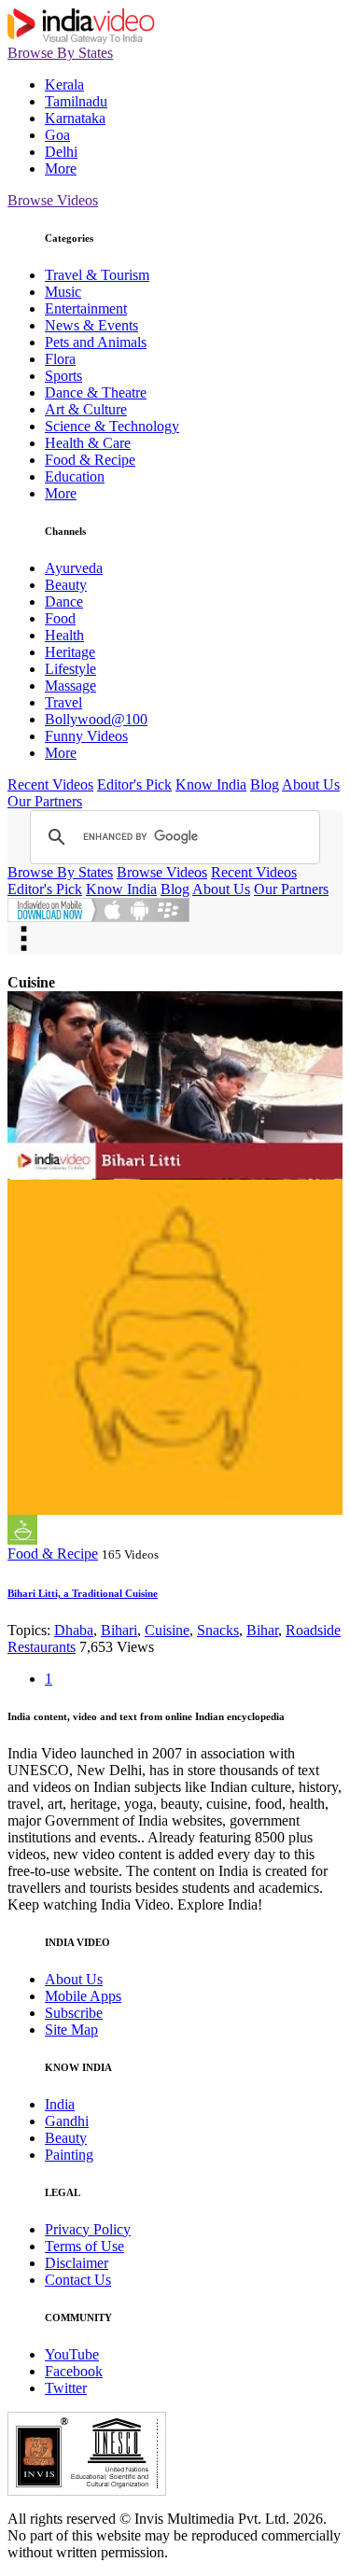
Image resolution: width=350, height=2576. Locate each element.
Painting (69, 2155)
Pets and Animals (96, 342)
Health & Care (88, 443)
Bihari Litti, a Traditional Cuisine (83, 1593)
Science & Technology (112, 426)
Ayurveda (74, 568)
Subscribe (74, 2013)
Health (64, 635)
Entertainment (86, 308)
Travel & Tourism (97, 275)
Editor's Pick (134, 784)
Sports (63, 376)
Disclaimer (77, 2263)
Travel (63, 702)
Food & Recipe (90, 460)
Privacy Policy (88, 2229)
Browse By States (60, 53)
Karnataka (75, 118)
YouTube (72, 2354)
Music (63, 292)
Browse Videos (53, 200)
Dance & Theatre (96, 392)
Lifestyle (70, 669)
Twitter (66, 2388)
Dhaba (74, 1630)
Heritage (70, 652)
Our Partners (45, 801)
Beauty (66, 585)
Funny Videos (86, 736)
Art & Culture (86, 409)
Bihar (262, 1630)
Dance (64, 602)
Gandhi (67, 2121)
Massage (70, 686)
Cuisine (167, 1630)
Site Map (71, 2030)
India (60, 2104)
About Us (311, 784)
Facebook (74, 2371)
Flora (60, 359)
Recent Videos (50, 784)
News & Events (91, 325)
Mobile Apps (83, 1996)
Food (60, 618)
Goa (57, 135)
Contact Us (78, 2280)
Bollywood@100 (96, 719)
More (61, 168)
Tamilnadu (76, 101)
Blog (265, 784)
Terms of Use (84, 2246)
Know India (211, 784)
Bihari (119, 1630)
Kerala (64, 84)
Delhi (61, 152)
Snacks (218, 1630)
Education (75, 476)
